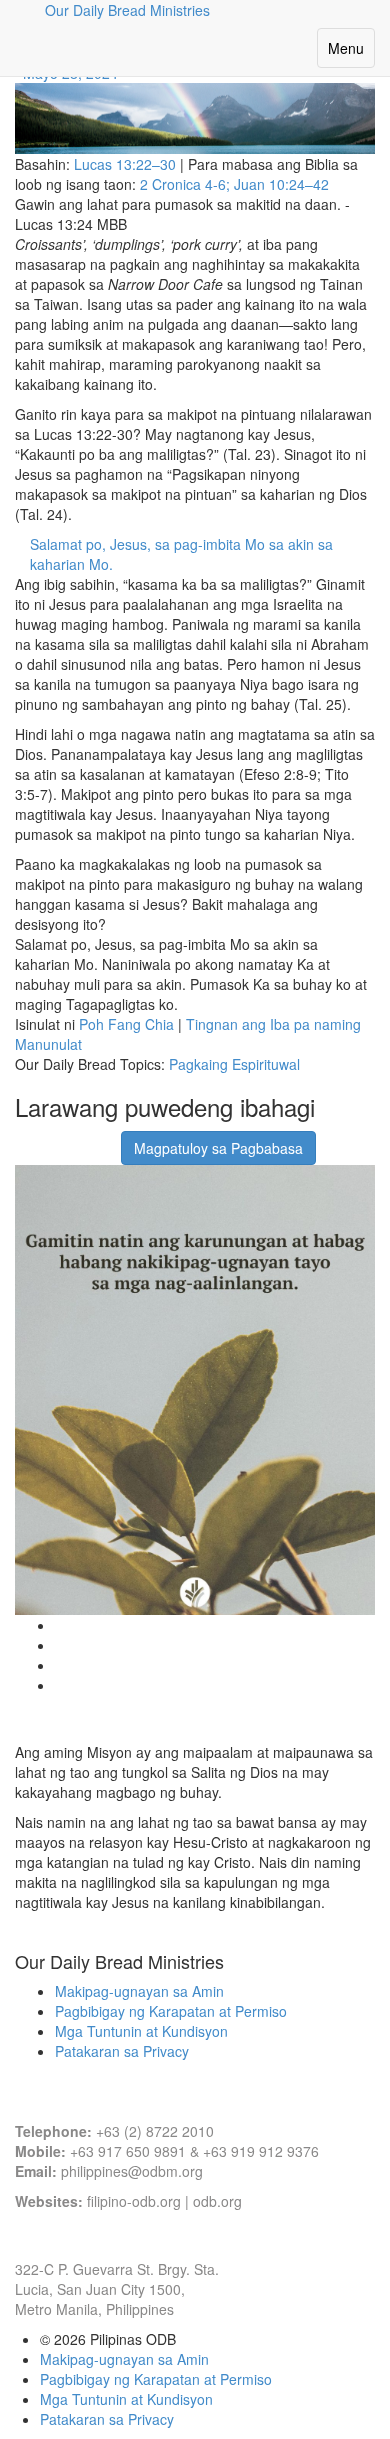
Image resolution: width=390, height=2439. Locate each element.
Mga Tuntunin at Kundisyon (141, 2031)
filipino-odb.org (134, 2201)
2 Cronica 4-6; (187, 184)
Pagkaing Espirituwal (234, 1064)
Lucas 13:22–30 (125, 164)
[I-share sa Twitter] (78, 1138)
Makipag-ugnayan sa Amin (139, 1991)
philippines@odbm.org (132, 2171)
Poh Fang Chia (126, 1024)
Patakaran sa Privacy (122, 2051)
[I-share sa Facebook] (28, 1138)
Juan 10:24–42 (281, 184)
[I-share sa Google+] (53, 1138)
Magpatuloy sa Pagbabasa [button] (218, 1148)
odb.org (217, 2201)
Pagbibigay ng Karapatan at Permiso (171, 2011)
